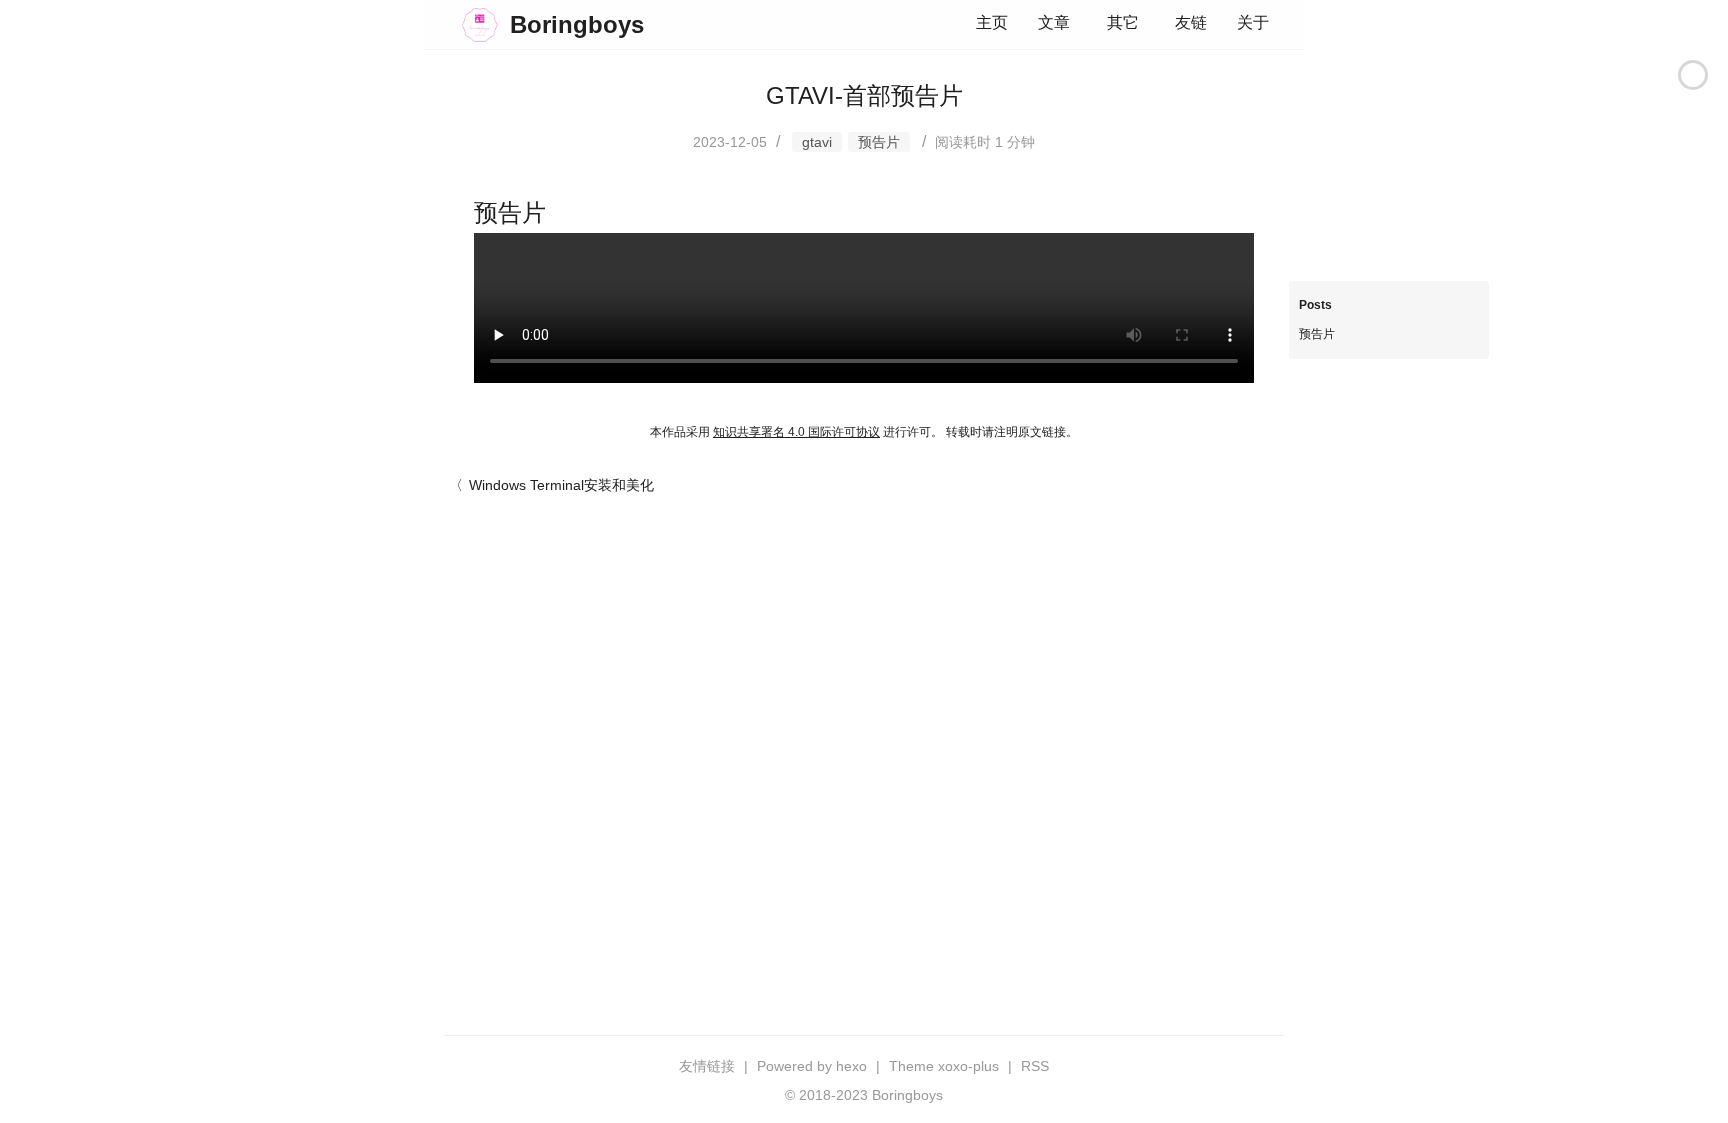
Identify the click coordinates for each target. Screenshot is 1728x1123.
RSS (1035, 1066)
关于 (1253, 22)
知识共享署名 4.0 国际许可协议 (796, 432)
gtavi (817, 142)
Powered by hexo (812, 1066)
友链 (1191, 22)
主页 (992, 22)
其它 (1123, 22)
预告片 (879, 142)
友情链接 (707, 1066)
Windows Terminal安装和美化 (561, 485)
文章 (1054, 22)
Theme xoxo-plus (944, 1066)
